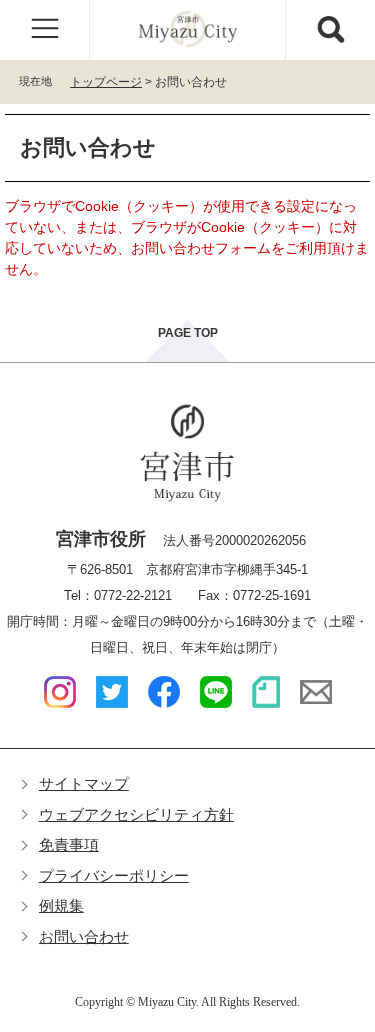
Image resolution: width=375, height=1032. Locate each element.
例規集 (61, 905)
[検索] (330, 30)
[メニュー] (45, 30)
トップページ (106, 82)
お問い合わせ (84, 936)
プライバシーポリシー (114, 875)
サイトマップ (84, 783)
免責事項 (69, 844)
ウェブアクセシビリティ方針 (136, 814)
